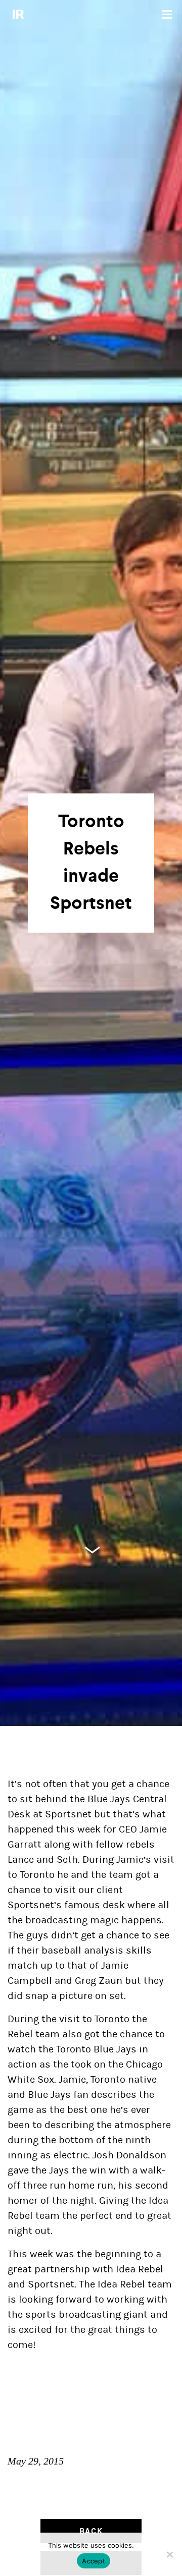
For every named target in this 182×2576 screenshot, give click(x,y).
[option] (91, 863)
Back (91, 2531)
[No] (169, 2554)
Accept (94, 2561)
